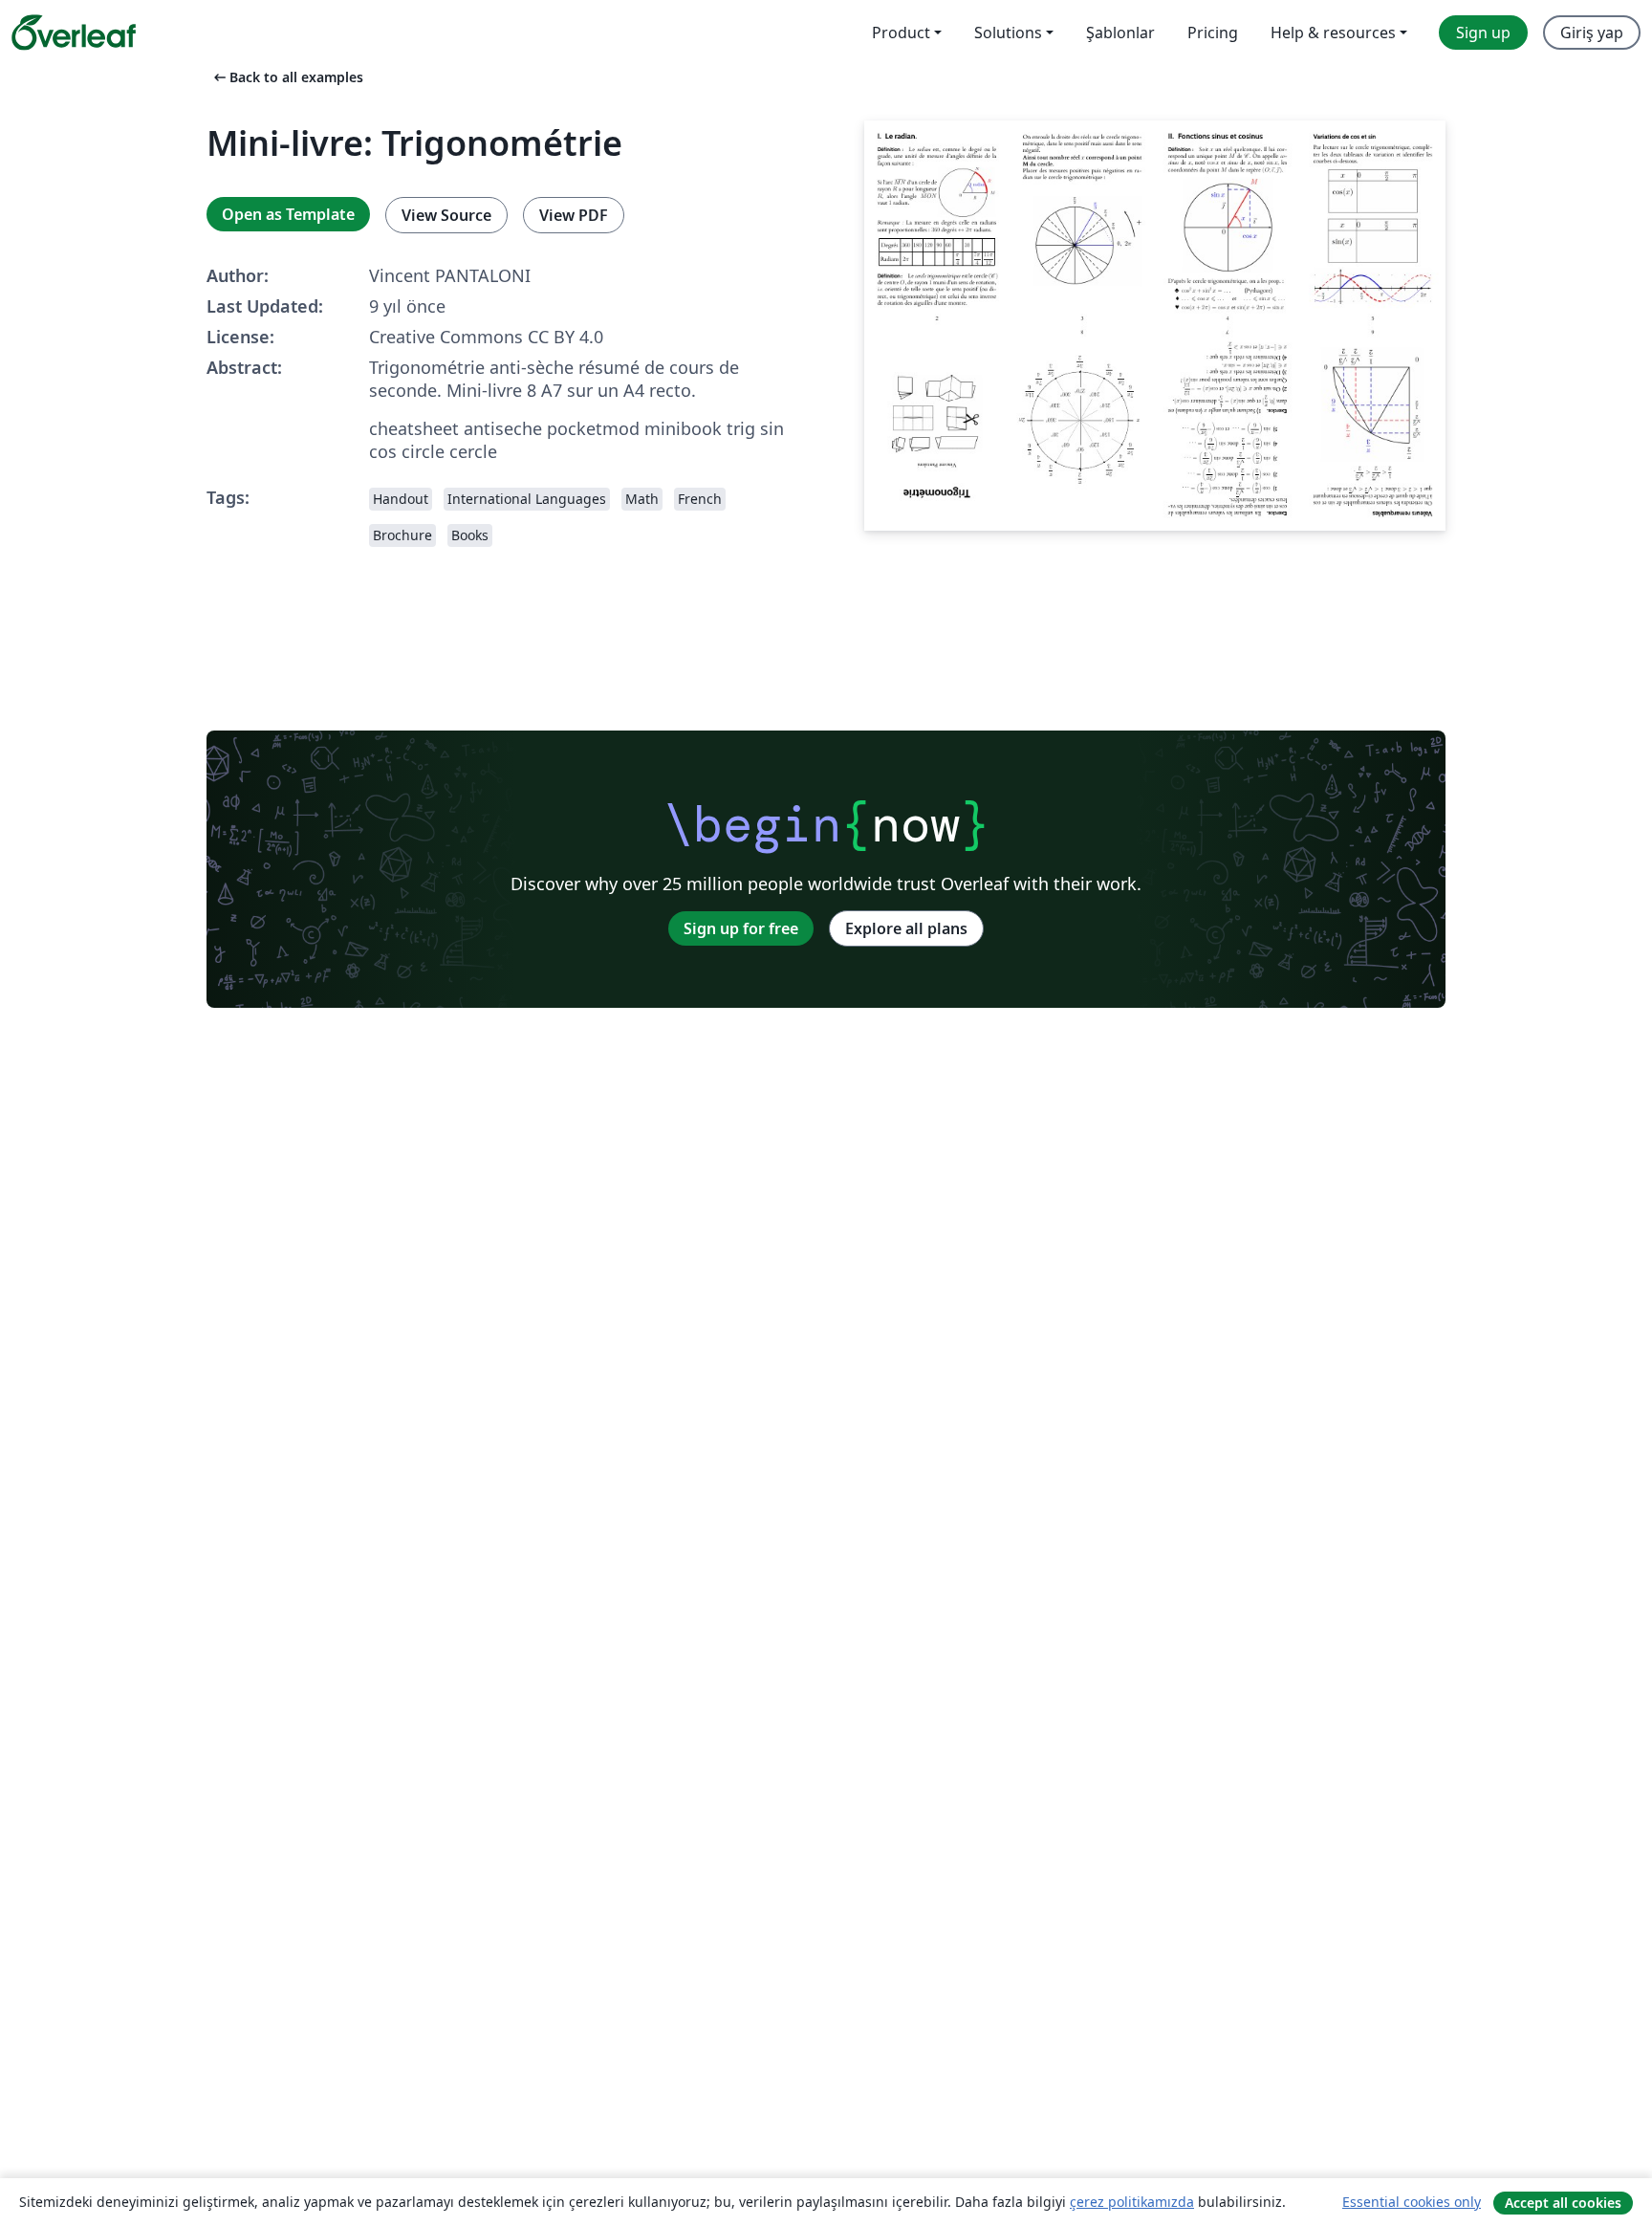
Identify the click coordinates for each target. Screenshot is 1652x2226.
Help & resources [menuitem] (1333, 33)
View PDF (574, 215)
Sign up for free (741, 928)
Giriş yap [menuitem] (1592, 33)
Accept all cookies (1563, 2203)
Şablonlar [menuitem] (1120, 33)
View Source (446, 215)
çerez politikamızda (1132, 2202)
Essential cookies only (1412, 2202)
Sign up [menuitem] (1483, 33)
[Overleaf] (74, 33)
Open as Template (288, 214)
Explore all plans (906, 928)
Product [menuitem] (901, 33)
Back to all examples (287, 77)
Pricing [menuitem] (1213, 33)
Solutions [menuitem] (1008, 33)
